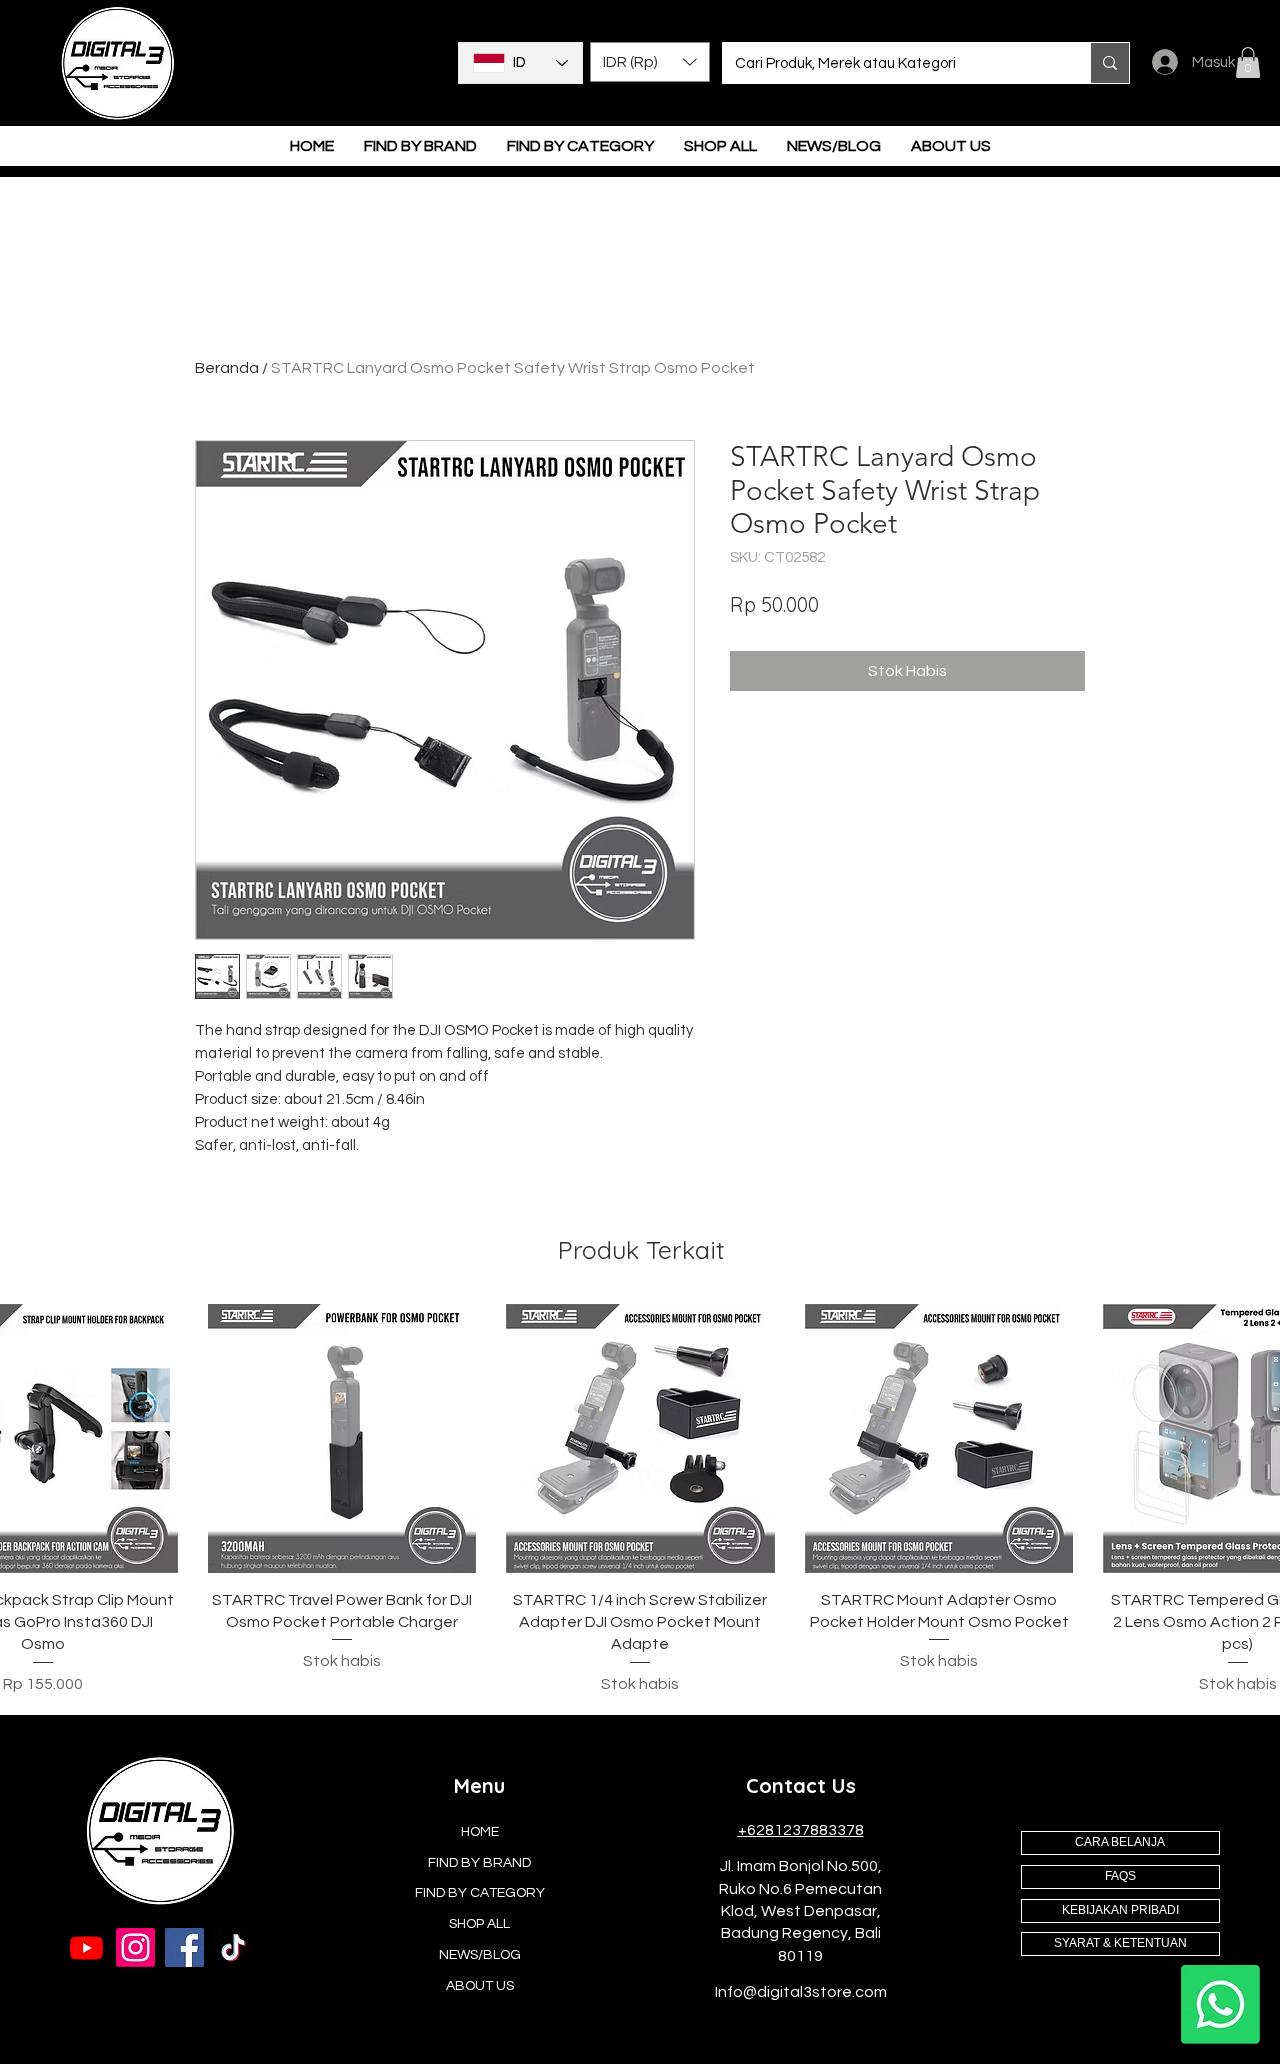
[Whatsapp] (1220, 2004)
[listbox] (650, 62)
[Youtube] (86, 1947)
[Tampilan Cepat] (342, 1438)
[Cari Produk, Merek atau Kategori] (1109, 63)
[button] (650, 62)
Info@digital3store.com (801, 1992)
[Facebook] (184, 1947)
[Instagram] (135, 1947)
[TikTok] (233, 1947)
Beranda (227, 368)
